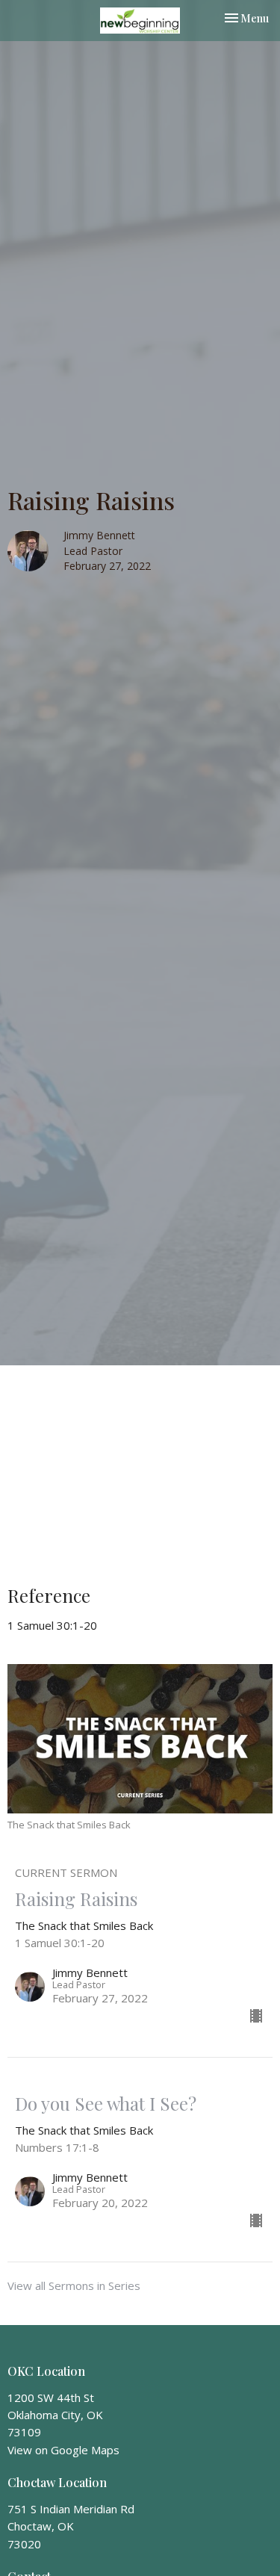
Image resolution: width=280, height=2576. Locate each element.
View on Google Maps (63, 2450)
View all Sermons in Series (74, 2285)
